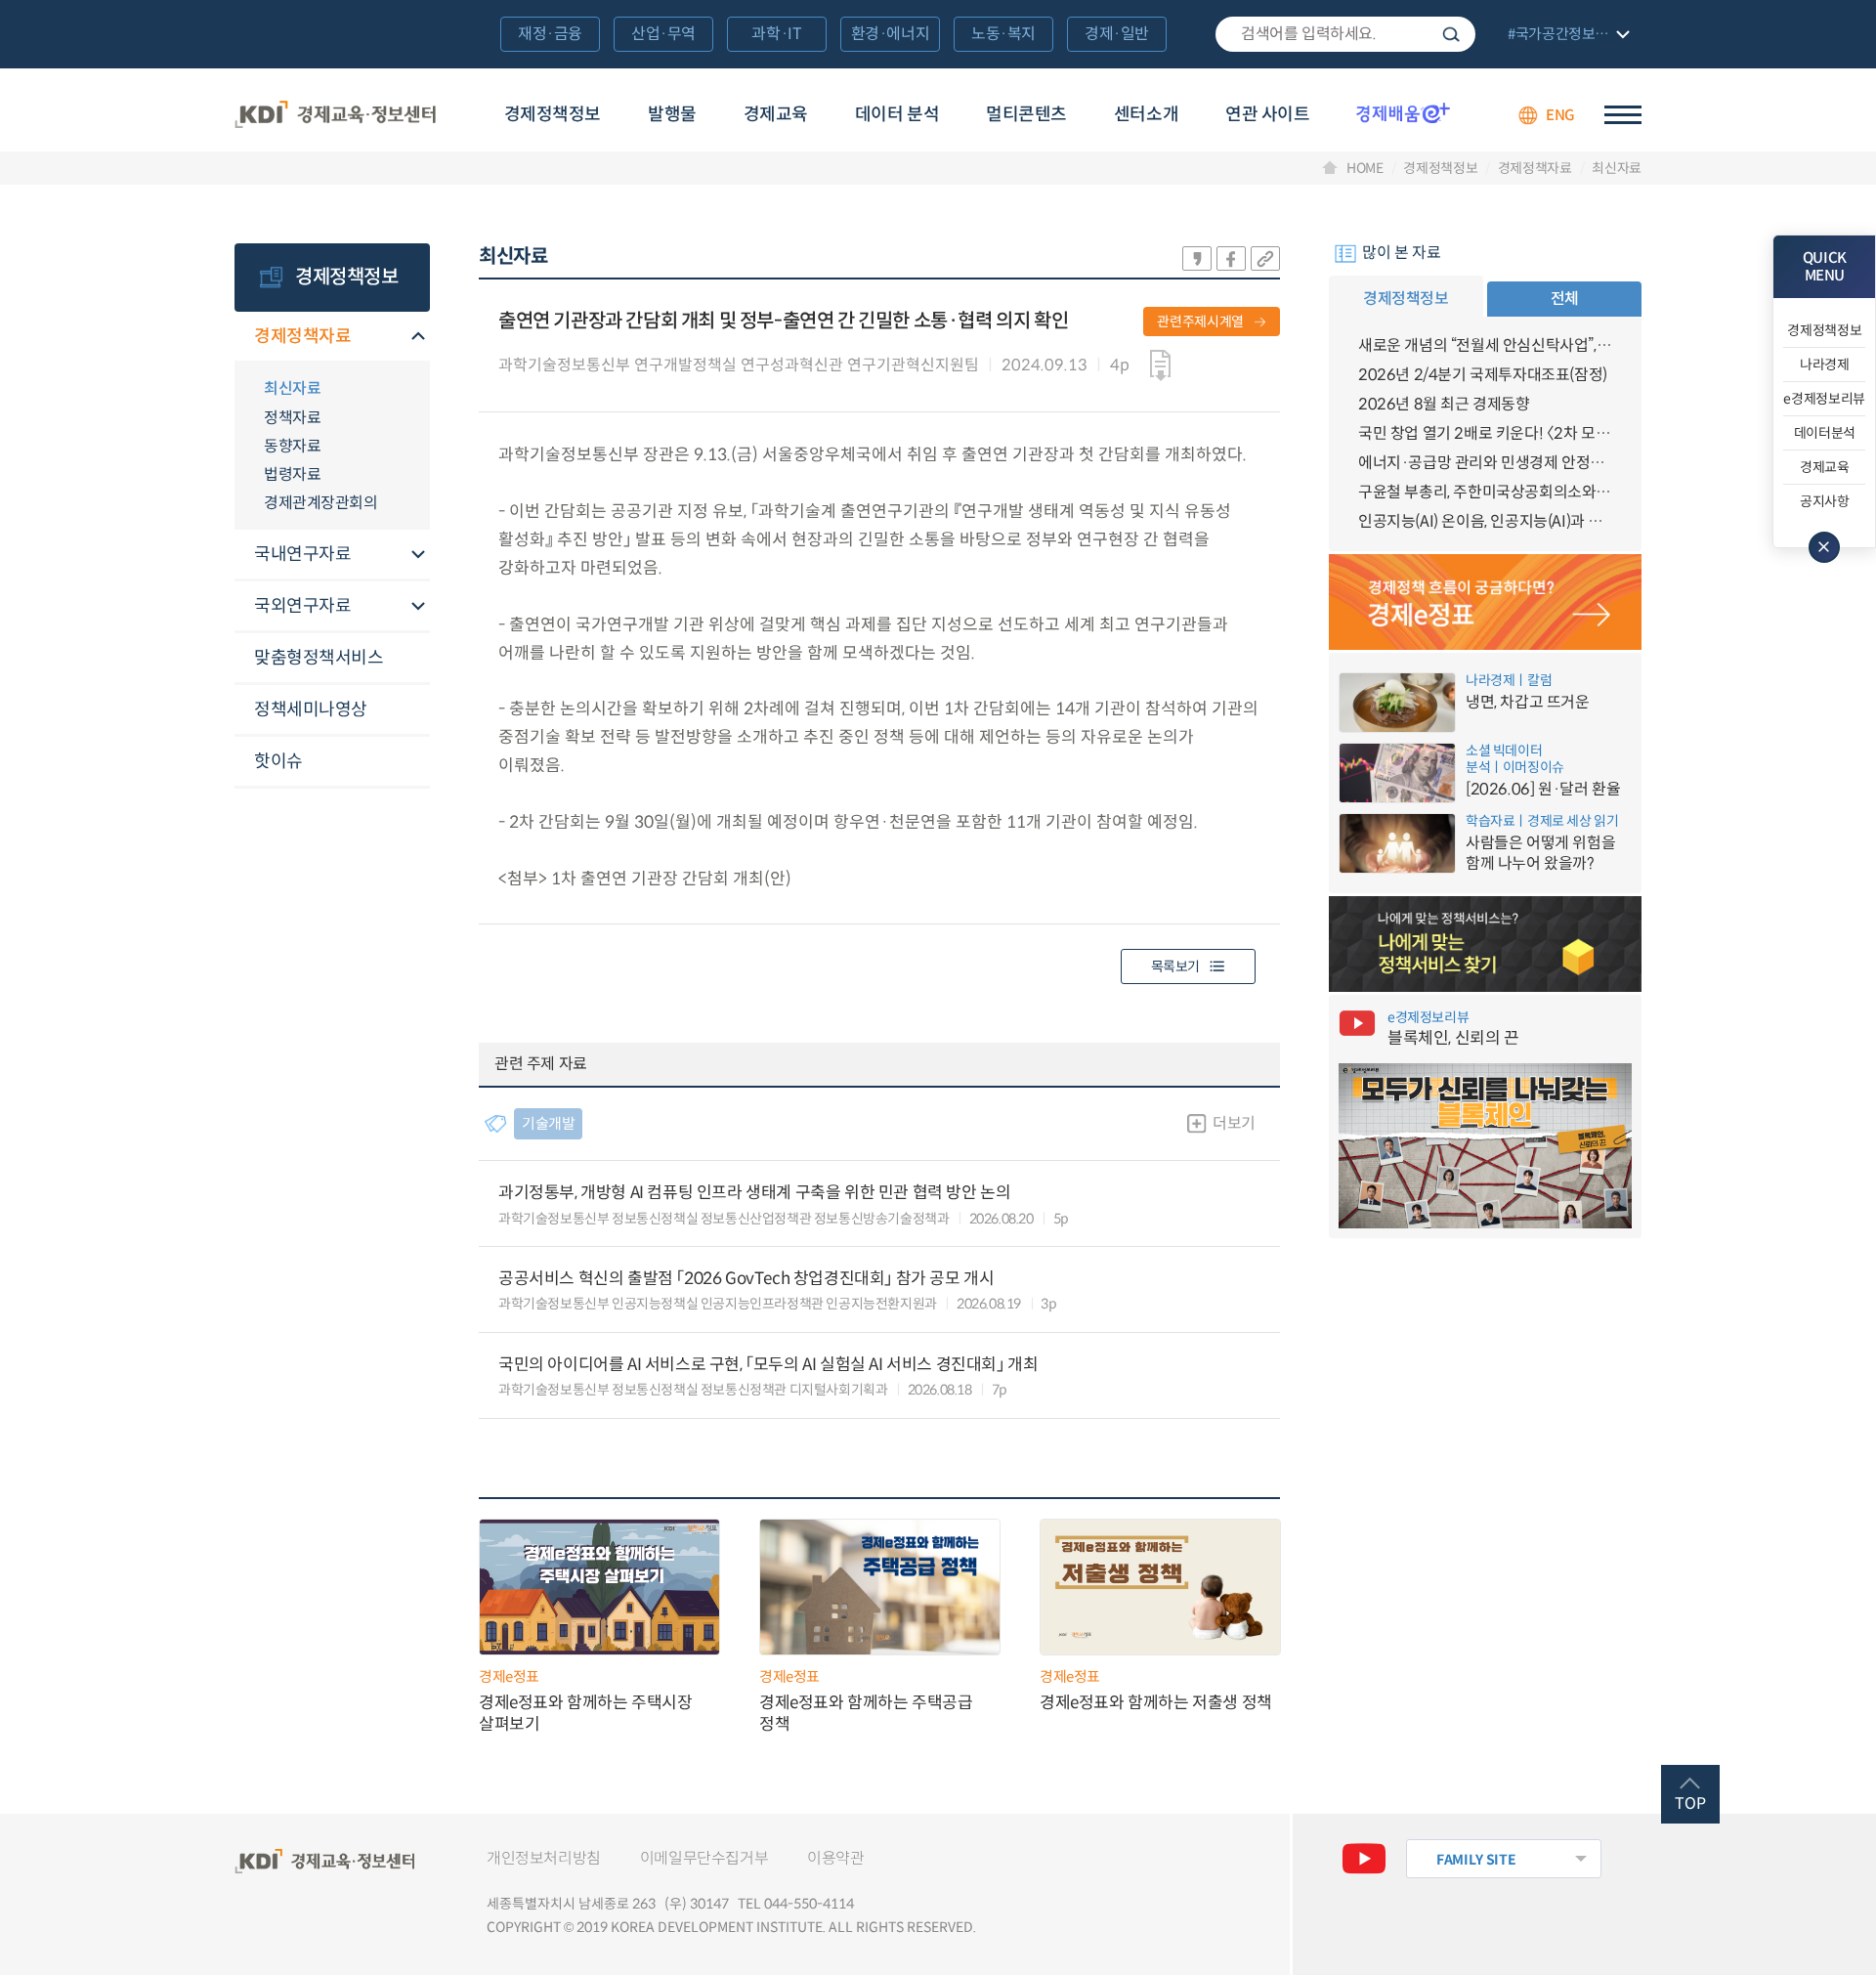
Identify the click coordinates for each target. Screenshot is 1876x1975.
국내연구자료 (302, 554)
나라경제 (1825, 365)
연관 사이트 (1267, 114)
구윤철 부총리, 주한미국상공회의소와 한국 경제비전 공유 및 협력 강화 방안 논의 (1485, 492)
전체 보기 (1566, 36)
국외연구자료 (302, 606)
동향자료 (292, 446)
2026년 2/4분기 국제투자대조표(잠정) (1483, 375)
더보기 (1234, 1123)
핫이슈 (278, 761)
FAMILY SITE (1476, 1860)
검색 (1451, 34)
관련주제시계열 (1200, 322)
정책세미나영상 (311, 709)
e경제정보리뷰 (1824, 399)
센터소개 (1146, 114)
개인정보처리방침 (544, 1858)
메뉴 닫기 (1824, 547)
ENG (1560, 115)
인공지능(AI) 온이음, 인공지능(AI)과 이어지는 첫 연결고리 (1485, 521)
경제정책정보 (553, 114)
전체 (1565, 299)
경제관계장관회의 (320, 503)
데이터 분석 (897, 114)
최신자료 (1617, 168)
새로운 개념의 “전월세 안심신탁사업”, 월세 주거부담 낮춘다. (1485, 345)
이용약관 (835, 1858)
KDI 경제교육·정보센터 (335, 115)
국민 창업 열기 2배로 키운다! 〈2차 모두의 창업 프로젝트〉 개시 (1485, 433)
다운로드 (1160, 365)
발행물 (672, 114)
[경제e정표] (1485, 602)
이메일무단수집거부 (704, 1858)
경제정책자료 (1535, 168)
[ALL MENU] (1623, 115)
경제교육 (776, 114)
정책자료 (292, 418)
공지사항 (1825, 501)
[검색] (1345, 34)
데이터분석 (1825, 433)
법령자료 (292, 474)
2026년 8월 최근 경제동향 (1444, 404)
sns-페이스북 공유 (1231, 258)
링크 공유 (1265, 258)
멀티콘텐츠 (1026, 114)
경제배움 (1403, 112)
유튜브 (1364, 1859)
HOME (1365, 168)
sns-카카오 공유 (1197, 258)
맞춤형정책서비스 (319, 658)
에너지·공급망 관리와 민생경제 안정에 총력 (1485, 463)
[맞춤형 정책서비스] (1485, 944)
